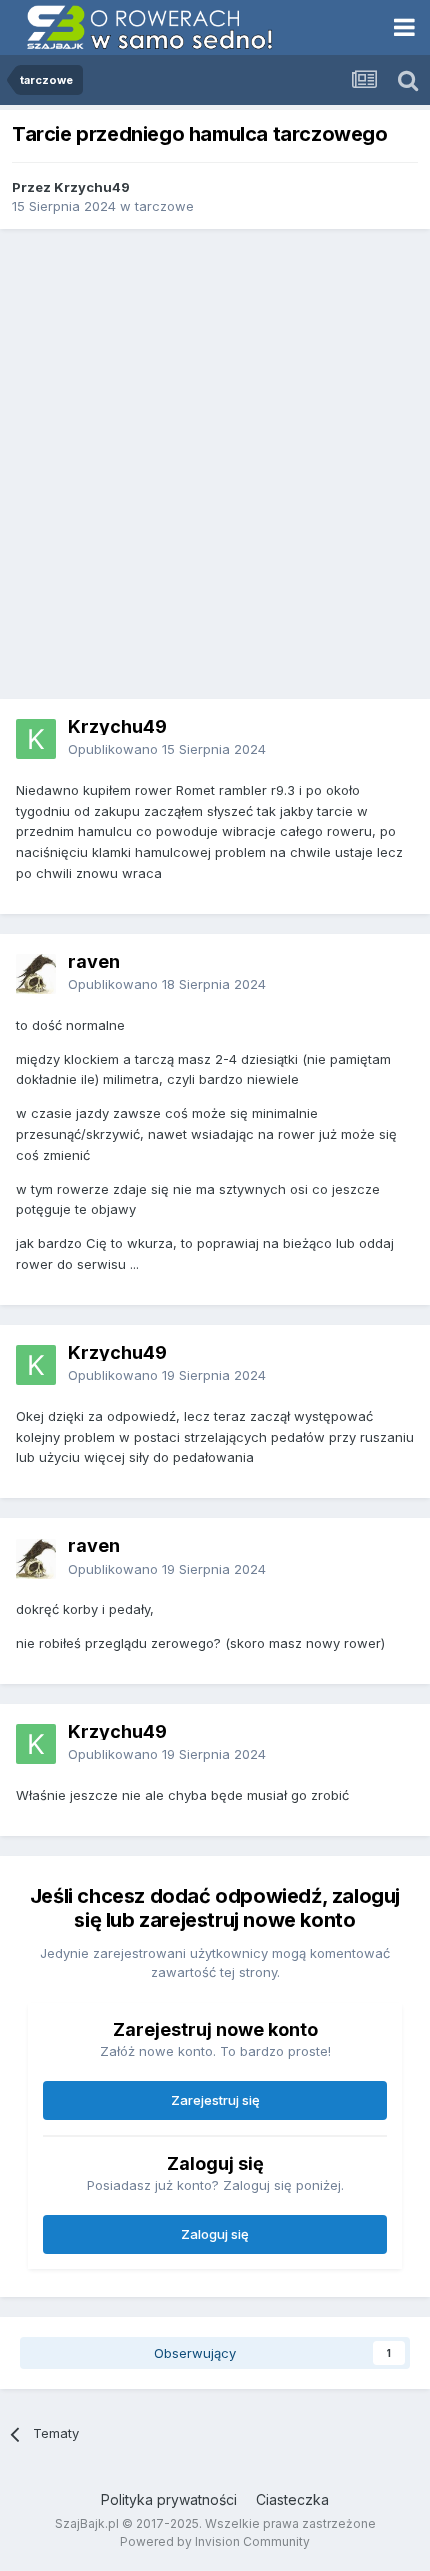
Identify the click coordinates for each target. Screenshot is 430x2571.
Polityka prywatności (169, 2499)
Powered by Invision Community (215, 2541)
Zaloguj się (215, 2234)
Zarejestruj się (215, 2100)
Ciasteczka (292, 2499)
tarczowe (164, 206)
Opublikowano (167, 749)
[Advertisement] (215, 464)
